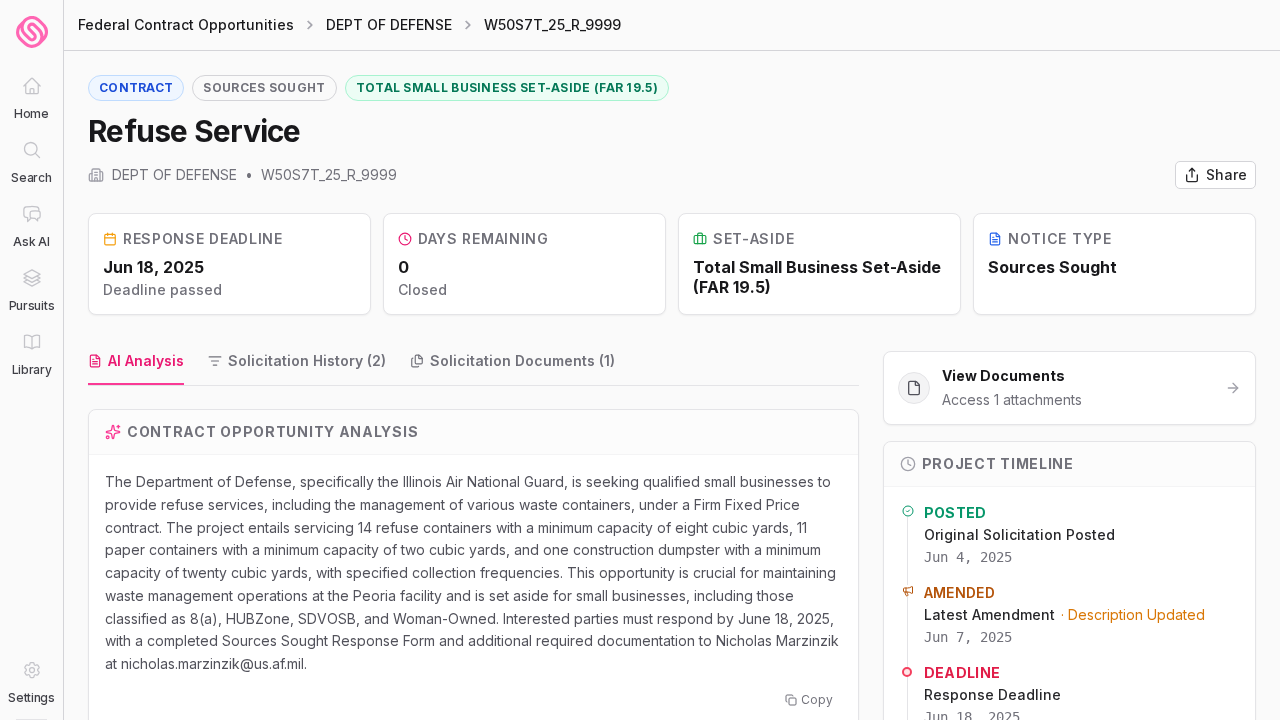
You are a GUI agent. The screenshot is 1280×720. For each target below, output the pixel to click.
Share (1226, 174)
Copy (817, 699)
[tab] (136, 362)
